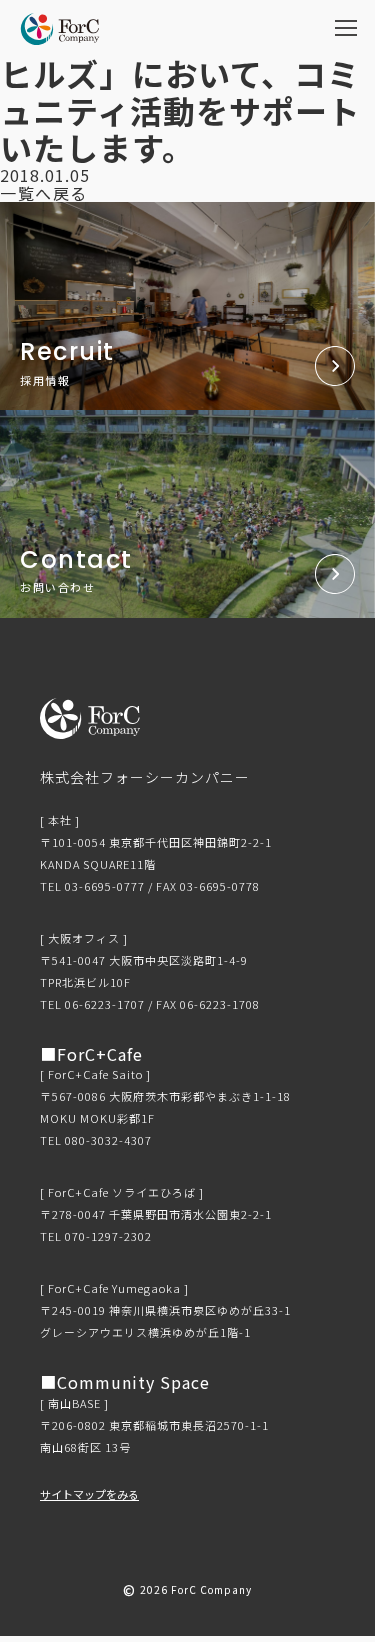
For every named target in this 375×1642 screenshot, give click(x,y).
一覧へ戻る (44, 193)
